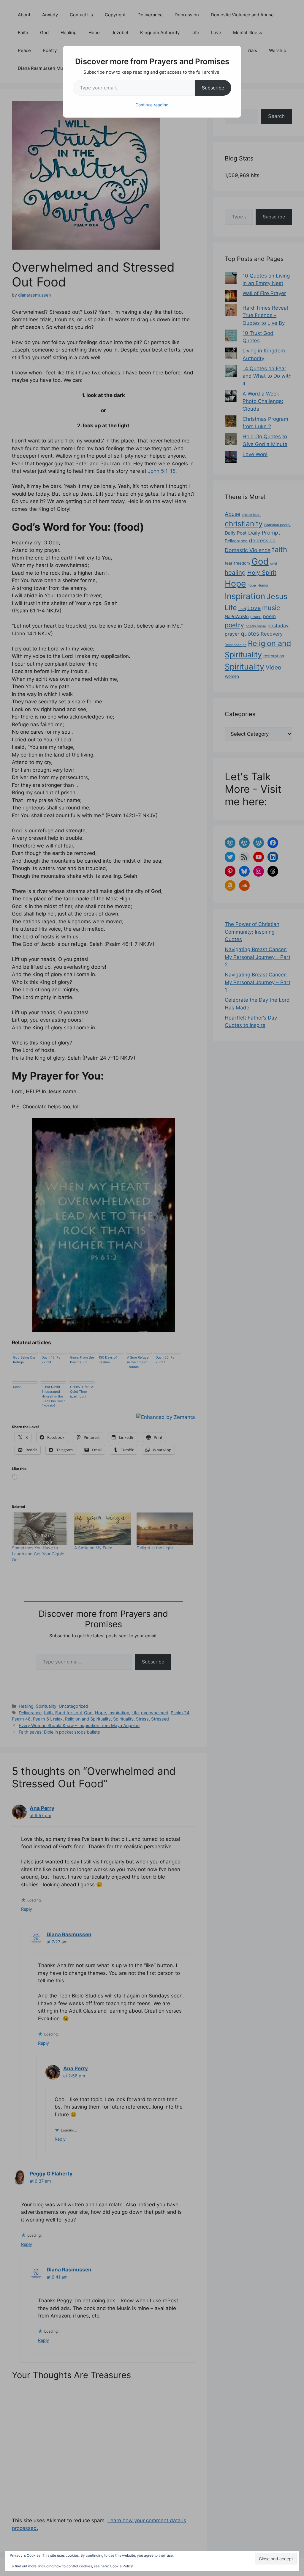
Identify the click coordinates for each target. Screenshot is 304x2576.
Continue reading (152, 105)
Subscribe (213, 88)
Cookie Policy (121, 2566)
